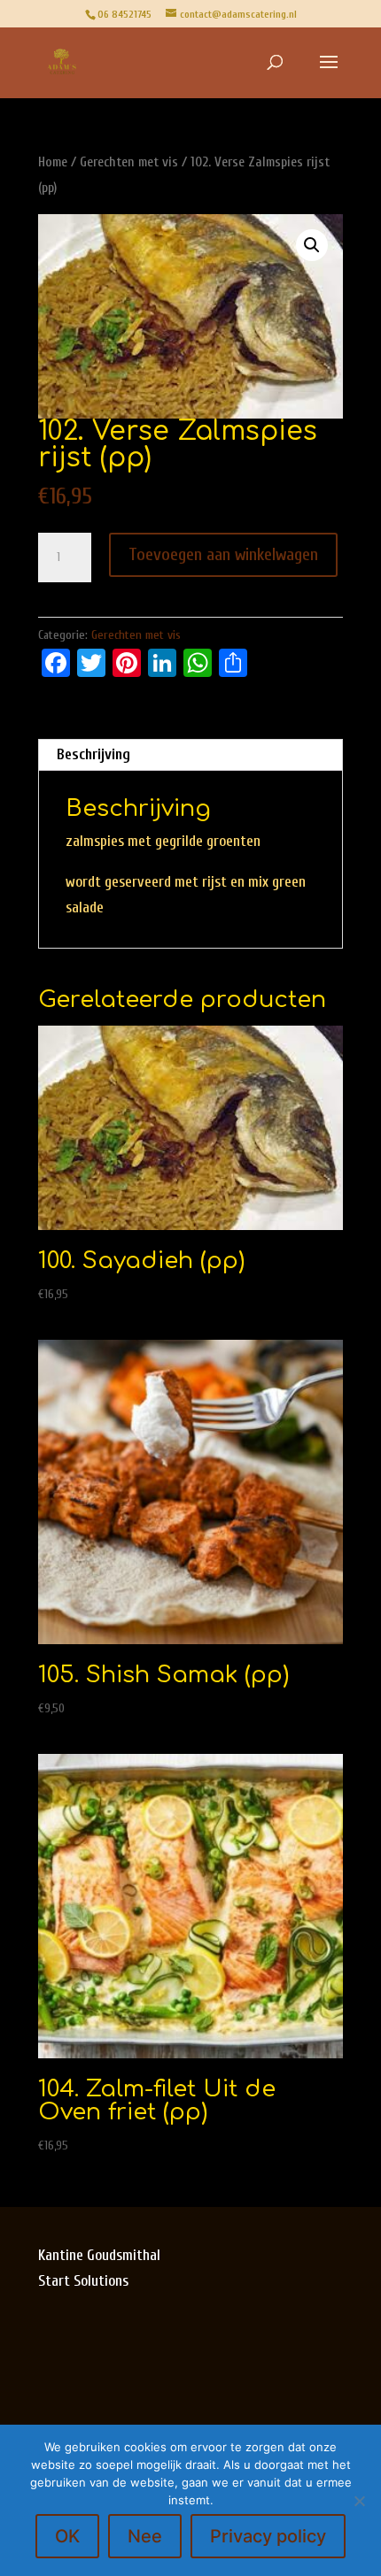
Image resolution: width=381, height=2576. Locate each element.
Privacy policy (268, 2536)
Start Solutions (83, 2281)
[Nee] (359, 2501)
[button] (312, 245)
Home (53, 162)
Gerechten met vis (129, 162)
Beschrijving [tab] (93, 754)
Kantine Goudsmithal (101, 2255)
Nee (145, 2536)
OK (67, 2536)
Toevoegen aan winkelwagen (223, 554)
